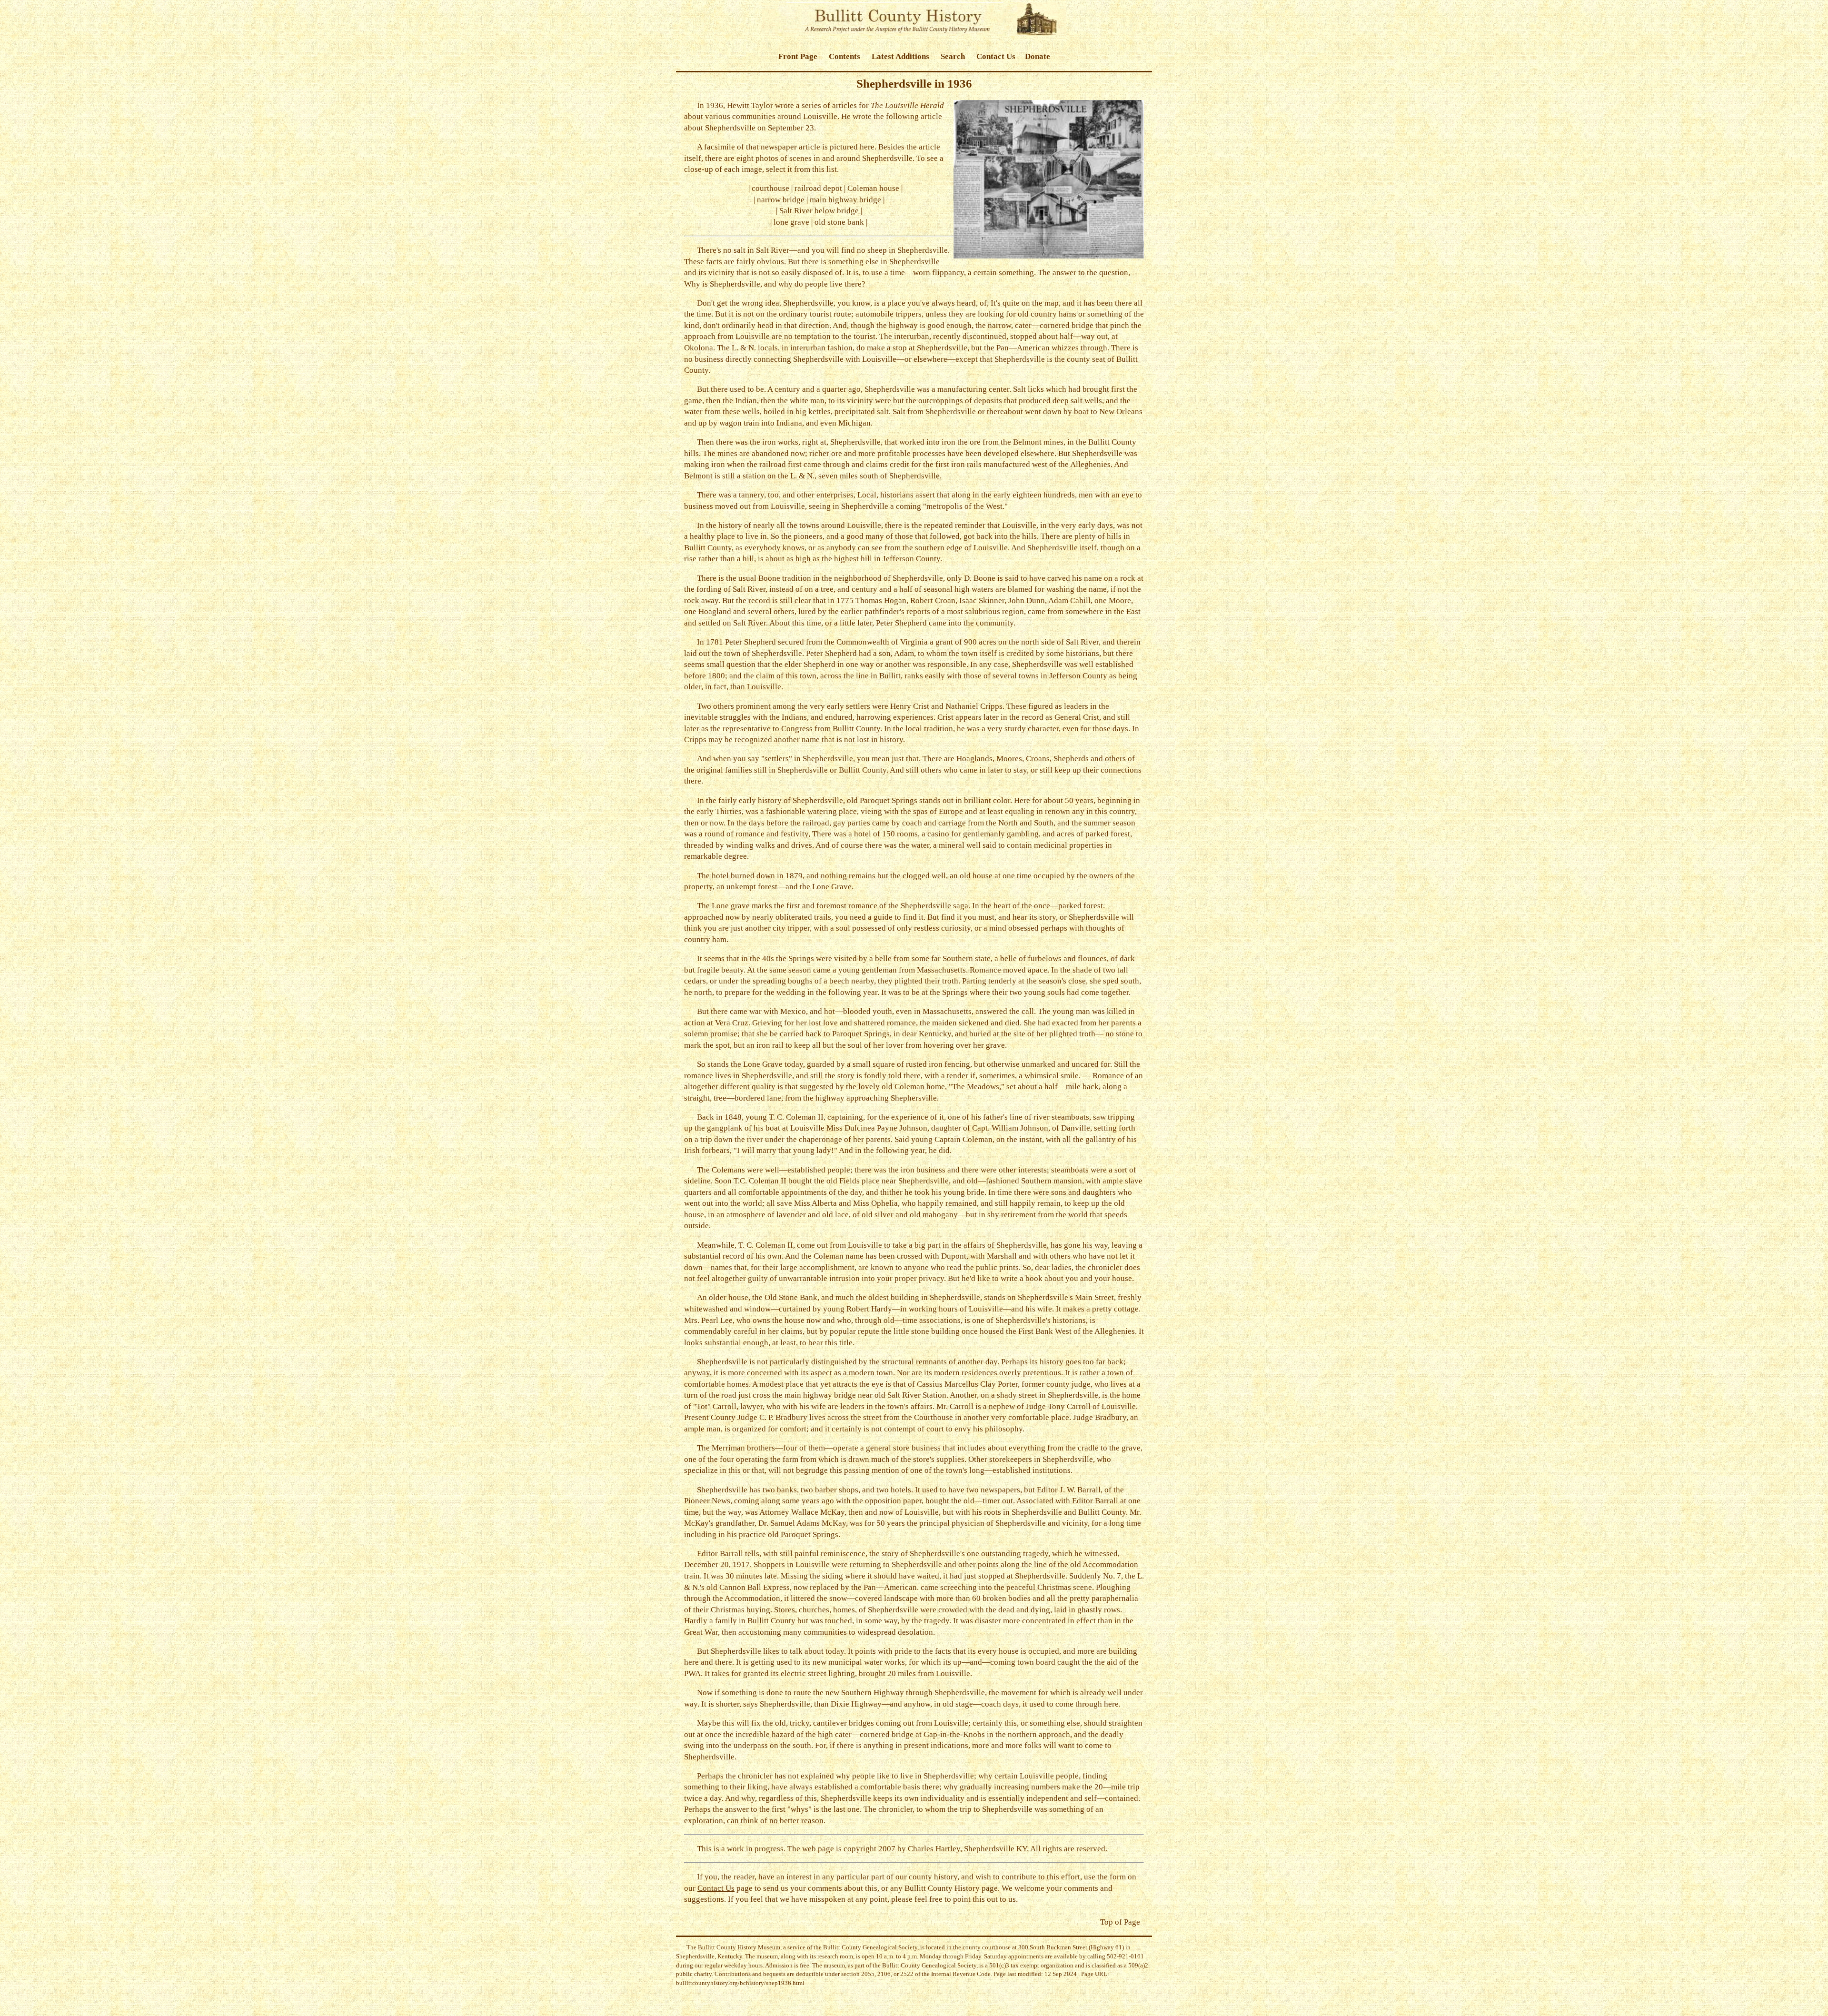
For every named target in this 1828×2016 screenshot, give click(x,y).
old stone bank (839, 222)
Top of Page (1120, 1922)
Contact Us (996, 56)
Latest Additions (900, 56)
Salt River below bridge (819, 211)
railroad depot (818, 188)
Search (953, 56)
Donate (1038, 56)
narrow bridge (781, 200)
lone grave (791, 222)
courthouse (770, 188)
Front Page (798, 56)
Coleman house (873, 188)
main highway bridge (845, 200)
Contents (844, 56)
